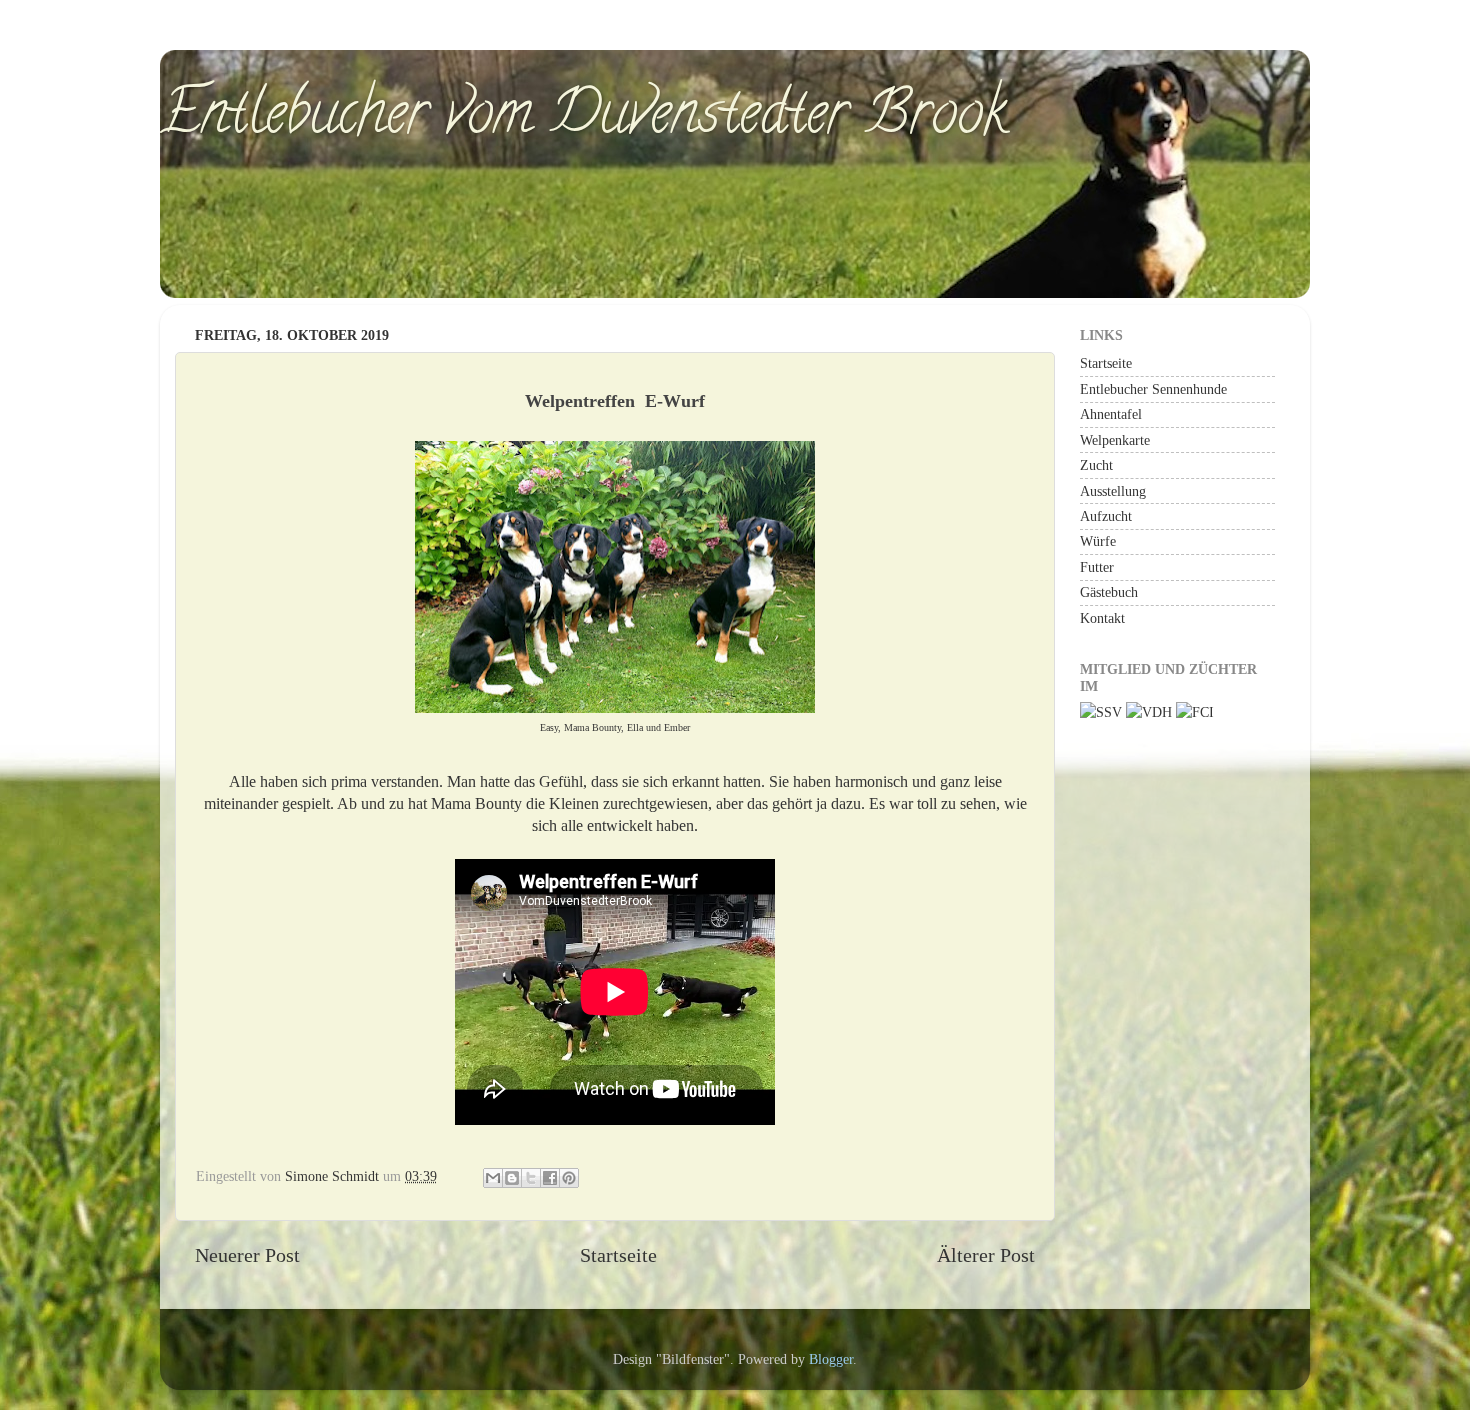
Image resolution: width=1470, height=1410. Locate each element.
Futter (1097, 567)
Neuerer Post (247, 1255)
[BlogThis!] (512, 1178)
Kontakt (1102, 618)
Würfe (1098, 541)
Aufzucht (1106, 516)
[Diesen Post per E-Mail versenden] (493, 1178)
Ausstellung (1113, 491)
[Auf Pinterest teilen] (569, 1178)
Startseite (618, 1255)
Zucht (1096, 465)
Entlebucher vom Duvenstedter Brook (583, 119)
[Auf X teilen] (531, 1178)
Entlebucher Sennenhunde (1153, 389)
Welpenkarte (1115, 440)
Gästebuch (1109, 592)
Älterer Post (986, 1255)
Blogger (831, 1359)
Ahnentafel (1111, 414)
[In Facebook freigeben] (550, 1178)
